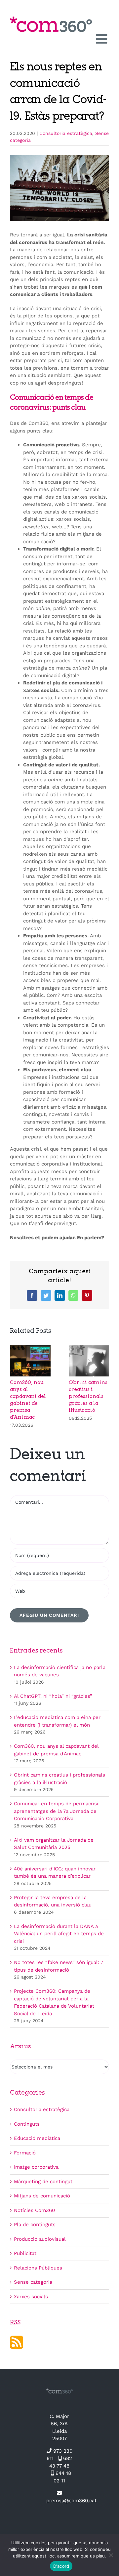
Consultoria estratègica (66, 133)
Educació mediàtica (37, 2138)
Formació (25, 2153)
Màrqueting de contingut (43, 2182)
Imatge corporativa (36, 2167)
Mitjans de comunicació (42, 2196)
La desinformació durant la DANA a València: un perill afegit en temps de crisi (59, 1934)
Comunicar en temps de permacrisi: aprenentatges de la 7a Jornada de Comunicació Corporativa (57, 1811)
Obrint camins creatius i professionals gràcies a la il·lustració (88, 1397)
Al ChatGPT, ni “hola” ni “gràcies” (53, 1696)
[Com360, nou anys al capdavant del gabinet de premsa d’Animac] (30, 1348)
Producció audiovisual (40, 2239)
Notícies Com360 (34, 2210)
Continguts (27, 2124)
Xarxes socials (31, 2297)
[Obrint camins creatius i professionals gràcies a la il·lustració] (89, 1348)
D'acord (61, 2566)
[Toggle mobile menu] (102, 39)
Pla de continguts (35, 2225)
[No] (111, 2555)
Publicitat (25, 2253)
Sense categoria (33, 2282)
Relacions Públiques (38, 2268)
